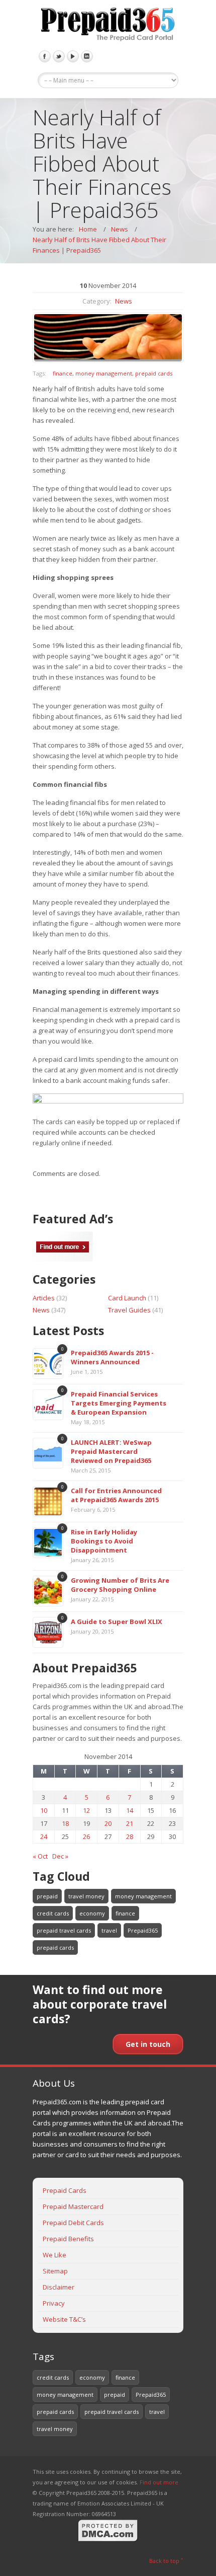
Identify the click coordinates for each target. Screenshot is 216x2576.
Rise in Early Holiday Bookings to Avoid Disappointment (104, 1541)
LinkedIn (87, 56)
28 (130, 1836)
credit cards (53, 1913)
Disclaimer (59, 2287)
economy (92, 1913)
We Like (55, 2255)
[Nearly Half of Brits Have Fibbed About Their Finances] (108, 338)
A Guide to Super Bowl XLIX (117, 1622)
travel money (86, 1896)
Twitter (59, 56)
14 (130, 1810)
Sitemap (55, 2271)
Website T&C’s (64, 2319)
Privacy (54, 2303)
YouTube (73, 56)
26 (86, 1836)
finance (63, 373)
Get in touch (148, 2044)
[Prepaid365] (108, 25)
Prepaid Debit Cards (73, 2223)
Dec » (60, 1856)
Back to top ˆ (166, 2561)
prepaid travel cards (64, 1930)
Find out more (159, 2482)
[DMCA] (108, 2540)
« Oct (40, 1856)
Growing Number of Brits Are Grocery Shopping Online (120, 1585)
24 (44, 1836)
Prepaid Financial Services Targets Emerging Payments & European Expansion (119, 1403)
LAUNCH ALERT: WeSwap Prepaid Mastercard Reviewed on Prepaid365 (111, 1451)
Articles (44, 1298)
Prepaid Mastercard (73, 2206)
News (120, 229)
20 (108, 1823)
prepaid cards (154, 373)
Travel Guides (129, 1310)
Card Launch (127, 1298)
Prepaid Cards (65, 2190)
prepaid (47, 1896)
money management (104, 373)
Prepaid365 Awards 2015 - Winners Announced (112, 1357)
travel (109, 1930)
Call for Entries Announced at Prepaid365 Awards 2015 (116, 1495)
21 (130, 1823)
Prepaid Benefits (68, 2239)
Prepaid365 (143, 1930)
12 (86, 1810)
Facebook (45, 56)
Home (88, 229)
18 (65, 1823)
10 (44, 1810)
